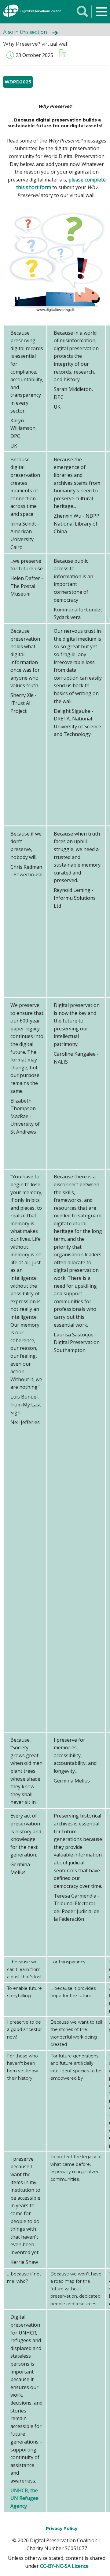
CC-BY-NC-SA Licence (64, 2566)
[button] (102, 12)
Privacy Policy (62, 2528)
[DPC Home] (28, 12)
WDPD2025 (18, 82)
